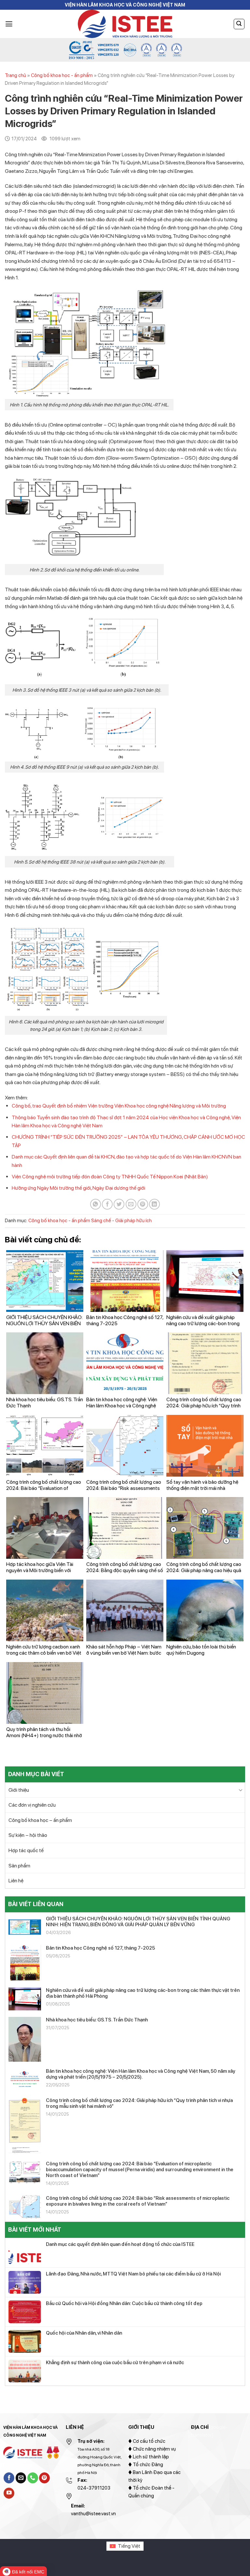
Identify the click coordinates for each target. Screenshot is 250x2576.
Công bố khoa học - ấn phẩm (62, 75)
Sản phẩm (19, 1866)
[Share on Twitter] (119, 1204)
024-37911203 (94, 2488)
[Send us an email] (21, 2478)
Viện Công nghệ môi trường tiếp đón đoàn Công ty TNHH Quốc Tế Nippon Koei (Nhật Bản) (110, 1177)
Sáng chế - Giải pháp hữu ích (121, 1221)
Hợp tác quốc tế (26, 1850)
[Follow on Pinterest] (44, 2478)
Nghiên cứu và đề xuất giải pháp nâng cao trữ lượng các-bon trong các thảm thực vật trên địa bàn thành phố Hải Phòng (143, 1993)
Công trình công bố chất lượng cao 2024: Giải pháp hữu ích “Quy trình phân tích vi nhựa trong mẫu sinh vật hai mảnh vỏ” (139, 2103)
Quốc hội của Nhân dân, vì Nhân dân (84, 2333)
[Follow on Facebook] (9, 2478)
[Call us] (33, 2478)
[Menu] (9, 24)
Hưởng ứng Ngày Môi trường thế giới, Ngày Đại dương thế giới (78, 1188)
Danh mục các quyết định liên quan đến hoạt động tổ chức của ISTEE (120, 2244)
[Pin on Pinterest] (143, 1204)
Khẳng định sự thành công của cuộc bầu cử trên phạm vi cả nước (115, 2363)
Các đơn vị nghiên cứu (32, 1805)
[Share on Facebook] (107, 1204)
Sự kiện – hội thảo (28, 1835)
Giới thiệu (19, 1790)
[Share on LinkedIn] (154, 1204)
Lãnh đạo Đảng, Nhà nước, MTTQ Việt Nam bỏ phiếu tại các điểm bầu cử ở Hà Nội (133, 2274)
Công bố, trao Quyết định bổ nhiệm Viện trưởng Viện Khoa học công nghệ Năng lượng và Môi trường (119, 1106)
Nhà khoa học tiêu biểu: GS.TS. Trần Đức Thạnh (97, 2020)
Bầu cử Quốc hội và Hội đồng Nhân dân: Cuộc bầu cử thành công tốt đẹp (124, 2303)
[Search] (239, 24)
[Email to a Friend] (131, 1204)
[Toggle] (241, 1790)
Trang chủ (15, 75)
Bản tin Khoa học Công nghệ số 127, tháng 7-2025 (100, 1948)
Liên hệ (16, 1881)
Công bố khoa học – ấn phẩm (40, 1820)
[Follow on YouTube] (9, 2493)
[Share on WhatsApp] (96, 1204)
